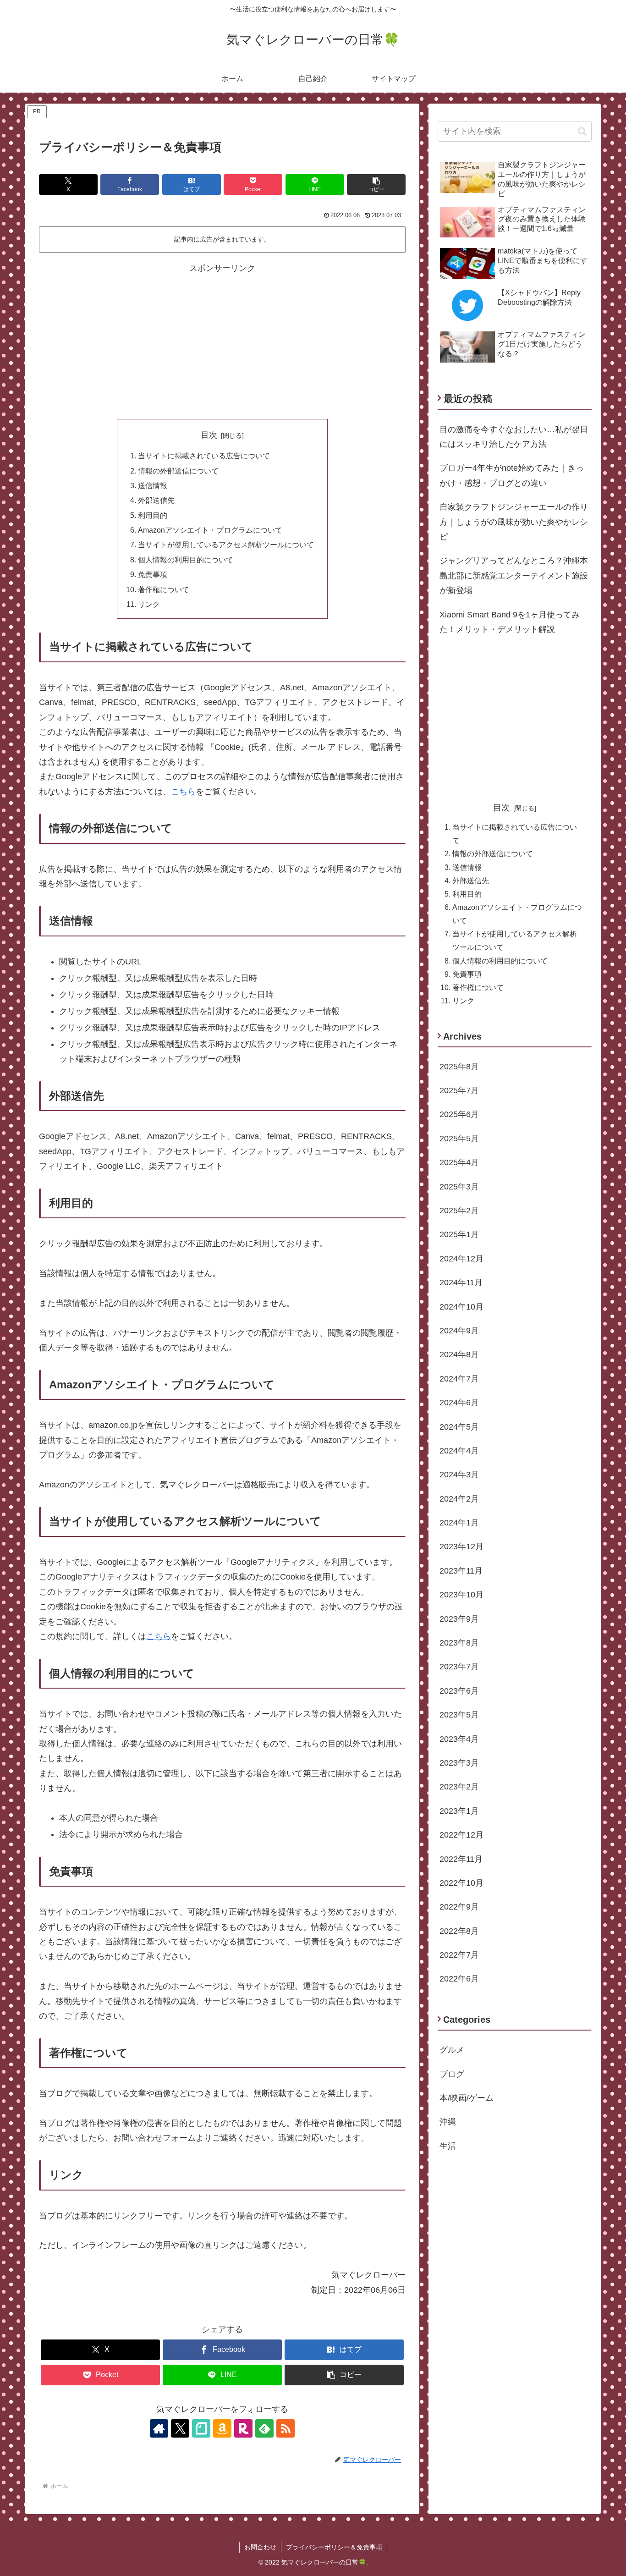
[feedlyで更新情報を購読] (264, 2428)
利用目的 (153, 515)
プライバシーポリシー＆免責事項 (334, 2547)
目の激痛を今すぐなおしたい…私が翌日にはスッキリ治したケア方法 (514, 437)
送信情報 (153, 485)
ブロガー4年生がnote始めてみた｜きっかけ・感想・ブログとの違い (512, 475)
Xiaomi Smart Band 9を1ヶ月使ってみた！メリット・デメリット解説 (510, 622)
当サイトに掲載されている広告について (204, 456)
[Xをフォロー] (180, 2428)
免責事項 (153, 574)
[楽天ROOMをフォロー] (243, 2428)
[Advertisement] (222, 340)
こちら (183, 792)
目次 (209, 435)
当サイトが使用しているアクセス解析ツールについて (226, 545)
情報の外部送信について (178, 471)
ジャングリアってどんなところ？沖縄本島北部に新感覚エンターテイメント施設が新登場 (514, 575)
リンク (149, 604)
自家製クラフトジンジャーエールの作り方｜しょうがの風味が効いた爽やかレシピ (514, 522)
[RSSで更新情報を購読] (286, 2428)
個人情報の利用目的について (186, 560)
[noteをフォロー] (201, 2428)
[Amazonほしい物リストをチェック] (222, 2428)
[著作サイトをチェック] (159, 2428)
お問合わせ (260, 2547)
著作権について (164, 589)
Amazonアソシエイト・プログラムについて (210, 530)
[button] (376, 184)
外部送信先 (156, 500)
